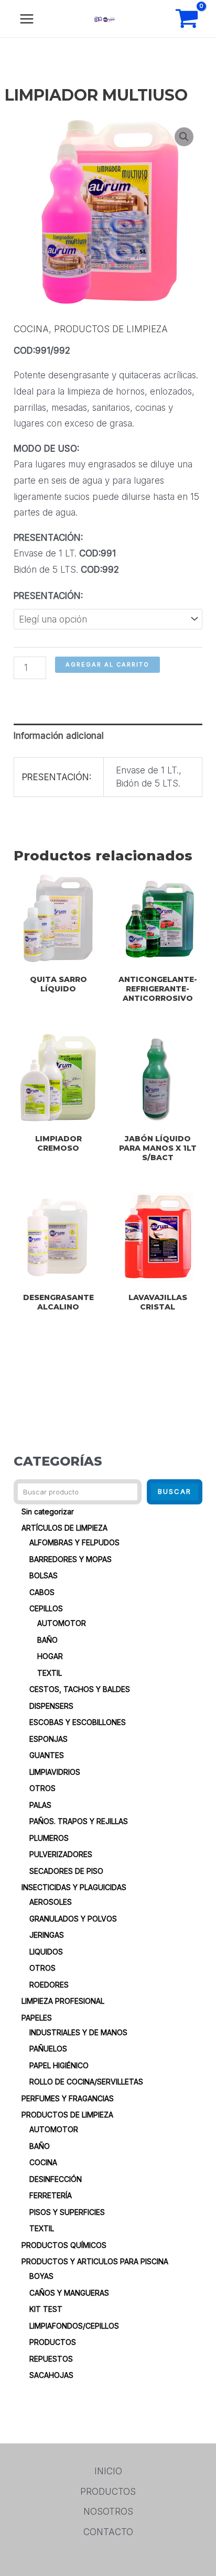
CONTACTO (108, 2532)
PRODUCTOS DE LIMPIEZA (111, 329)
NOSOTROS (108, 2512)
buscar (175, 1491)
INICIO (108, 2471)
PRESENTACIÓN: (48, 596)
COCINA (31, 329)
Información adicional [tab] (59, 736)
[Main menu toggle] (27, 19)
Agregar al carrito (107, 664)
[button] (184, 137)
